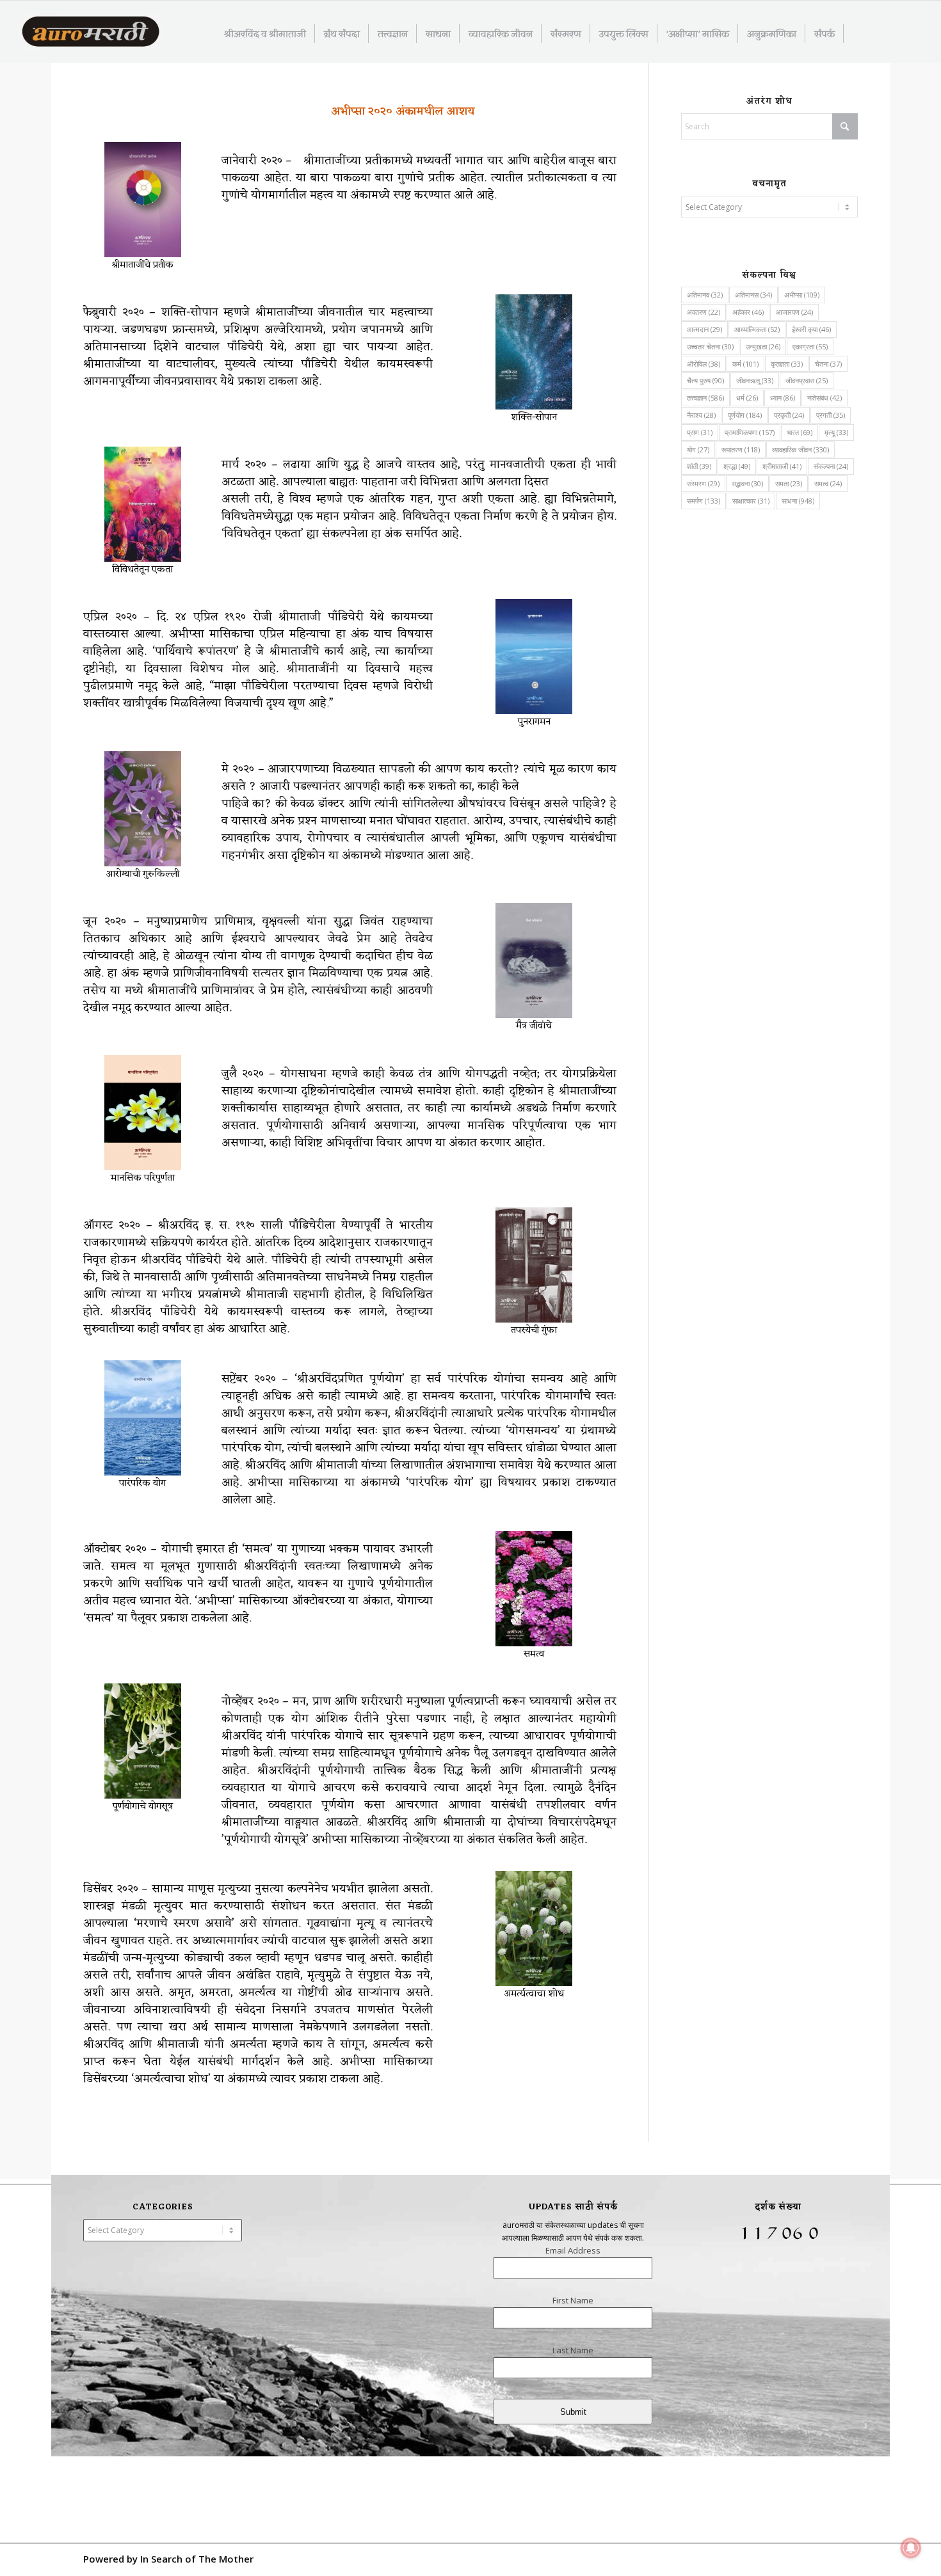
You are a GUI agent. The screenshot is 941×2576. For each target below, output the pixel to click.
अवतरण (704, 312)
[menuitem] (265, 33)
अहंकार (748, 312)
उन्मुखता (763, 346)
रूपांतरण (741, 449)
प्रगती (831, 415)
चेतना (828, 364)
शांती (699, 466)
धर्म (747, 398)
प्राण (700, 432)
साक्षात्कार (751, 501)
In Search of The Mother (197, 2559)
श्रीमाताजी (782, 466)
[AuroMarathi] (91, 33)
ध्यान (783, 398)
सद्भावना (747, 483)
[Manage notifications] (911, 2548)
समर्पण (704, 501)
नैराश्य (701, 415)
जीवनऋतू (755, 380)
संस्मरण (703, 483)
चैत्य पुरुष (705, 380)
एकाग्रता (810, 346)
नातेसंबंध (824, 398)
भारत (800, 432)
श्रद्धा (737, 466)
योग (698, 449)
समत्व (828, 483)
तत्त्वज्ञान (705, 398)
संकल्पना (831, 466)
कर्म (745, 364)
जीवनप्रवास (807, 380)
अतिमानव (705, 295)
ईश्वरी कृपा (811, 329)
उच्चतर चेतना (710, 346)
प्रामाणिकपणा (750, 432)
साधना (798, 501)
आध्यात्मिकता (757, 329)
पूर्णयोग (745, 415)
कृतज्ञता (787, 364)
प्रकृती (789, 415)
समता (789, 483)
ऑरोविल (704, 364)
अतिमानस (753, 295)
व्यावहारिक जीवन (800, 449)
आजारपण (794, 312)
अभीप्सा (802, 295)
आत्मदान (704, 329)
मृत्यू (836, 432)
